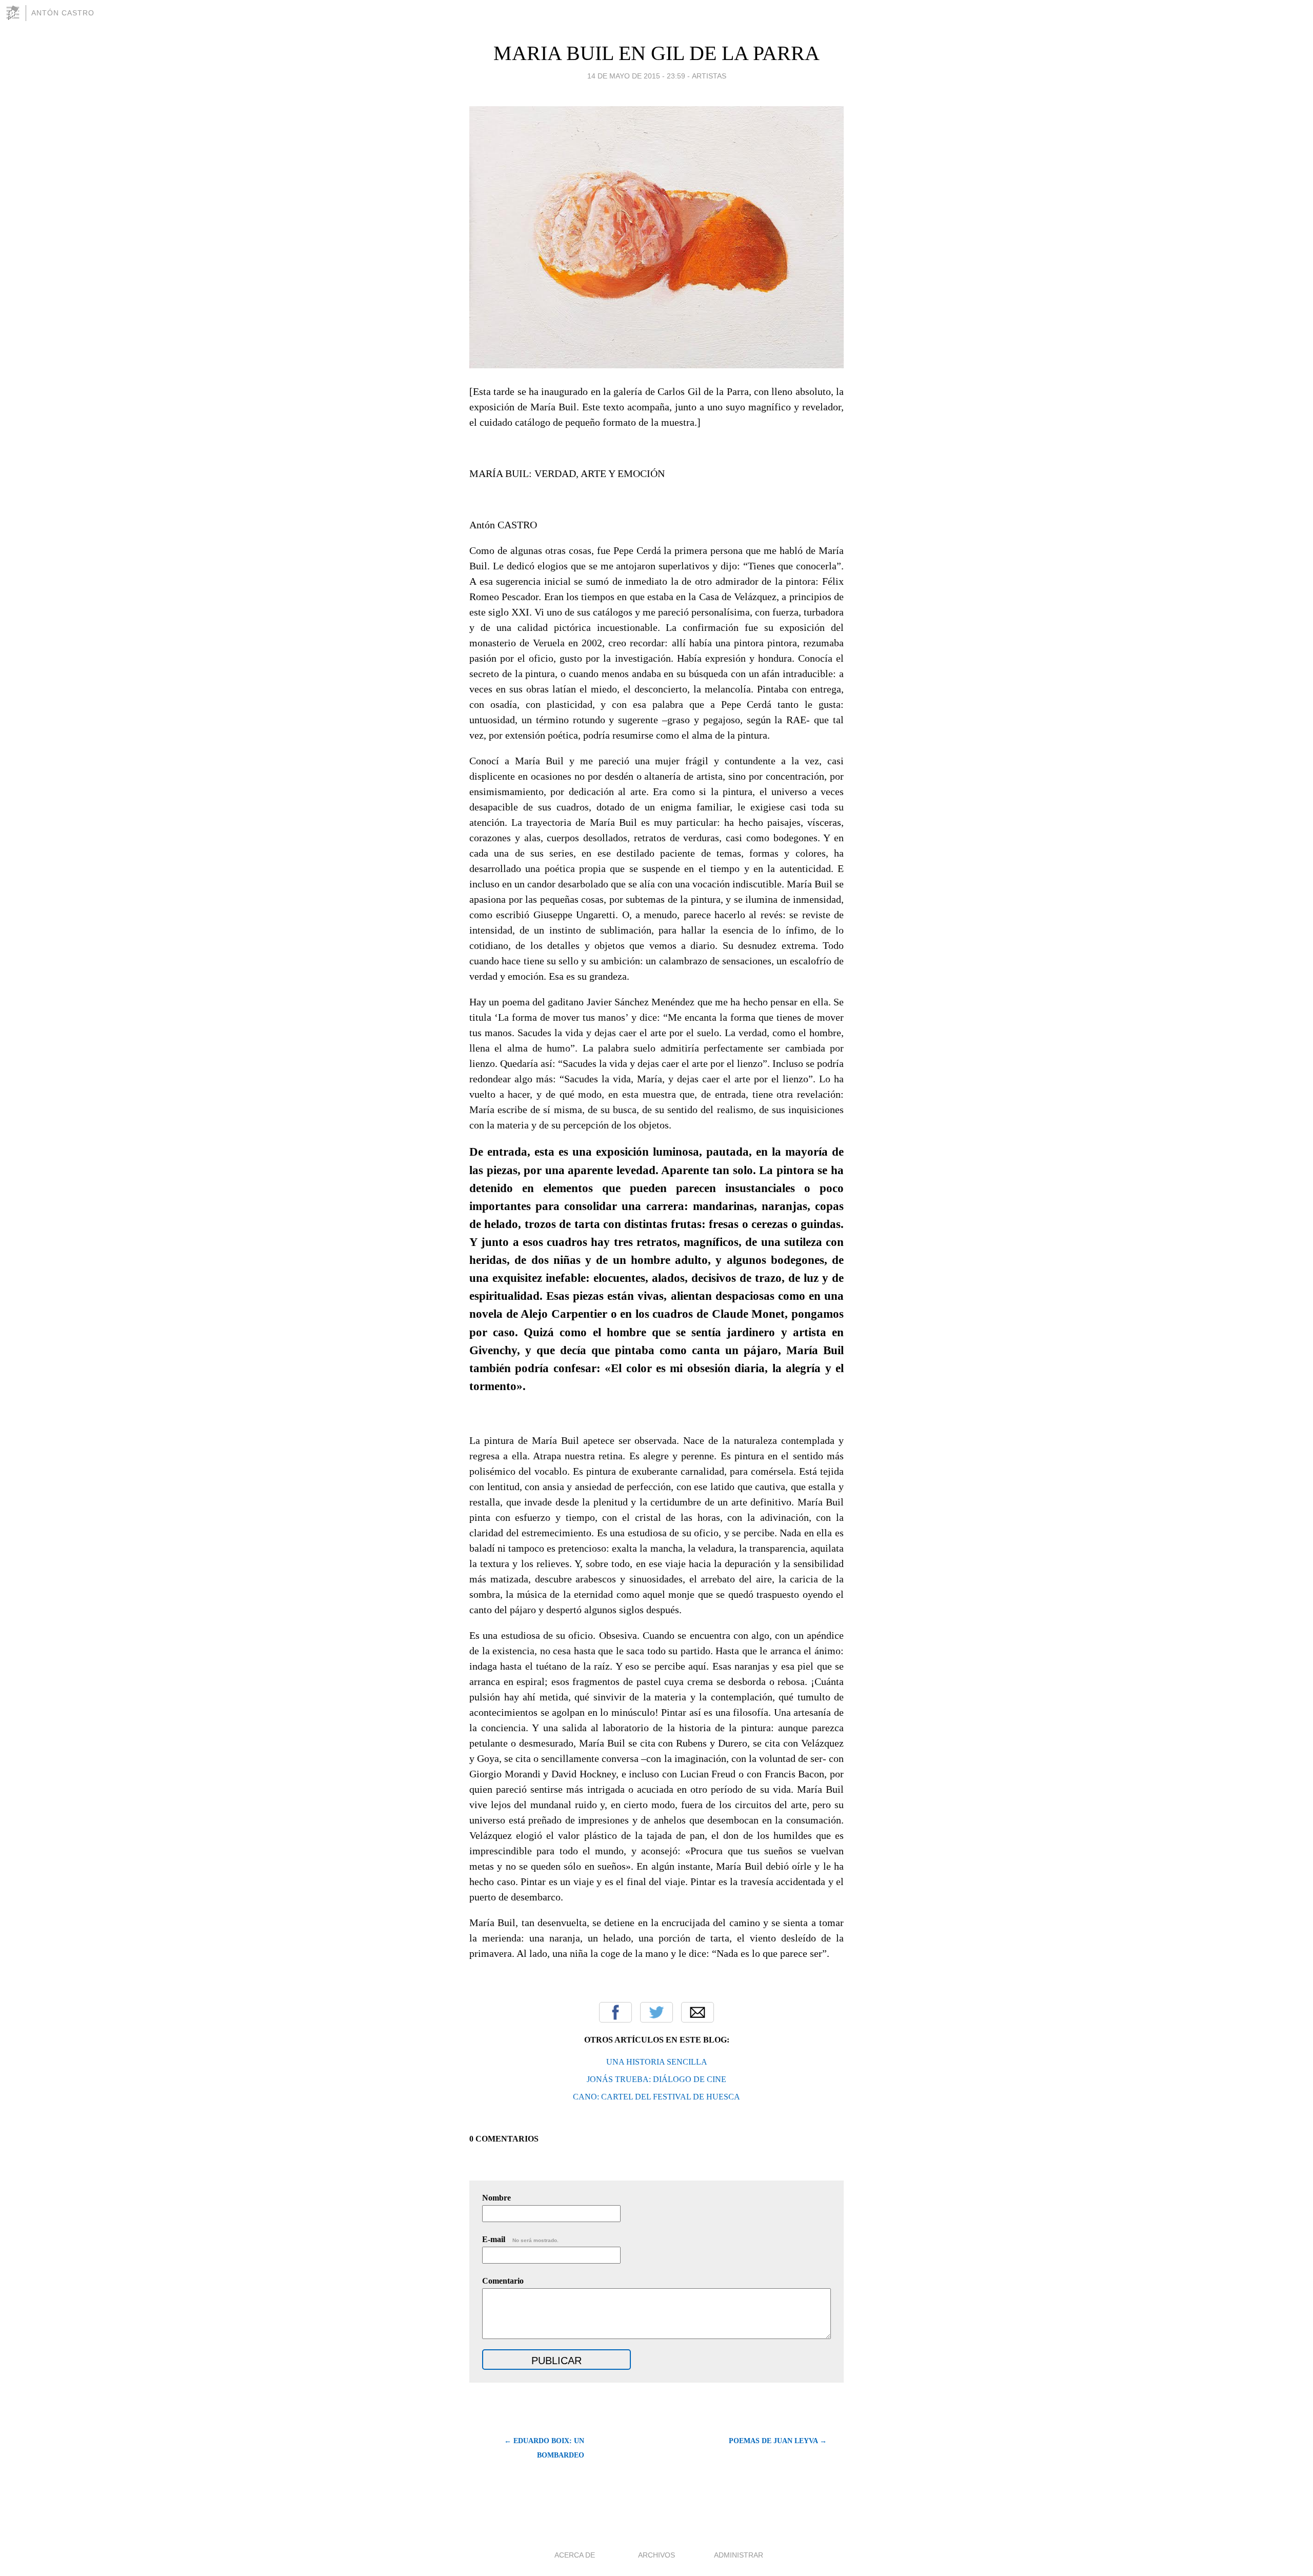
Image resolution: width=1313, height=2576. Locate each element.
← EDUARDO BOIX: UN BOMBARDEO (544, 2448)
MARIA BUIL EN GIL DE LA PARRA (656, 53)
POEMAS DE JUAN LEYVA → (778, 2441)
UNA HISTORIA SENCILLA (657, 2062)
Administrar (739, 2555)
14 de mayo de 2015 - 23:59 (636, 76)
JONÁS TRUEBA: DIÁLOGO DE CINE (656, 2079)
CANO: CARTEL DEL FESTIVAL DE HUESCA (656, 2097)
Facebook (615, 2012)
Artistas (709, 76)
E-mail (520, 2239)
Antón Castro (63, 13)
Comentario (503, 2281)
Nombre (496, 2198)
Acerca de (575, 2555)
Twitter (656, 2012)
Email (698, 2012)
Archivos (656, 2555)
